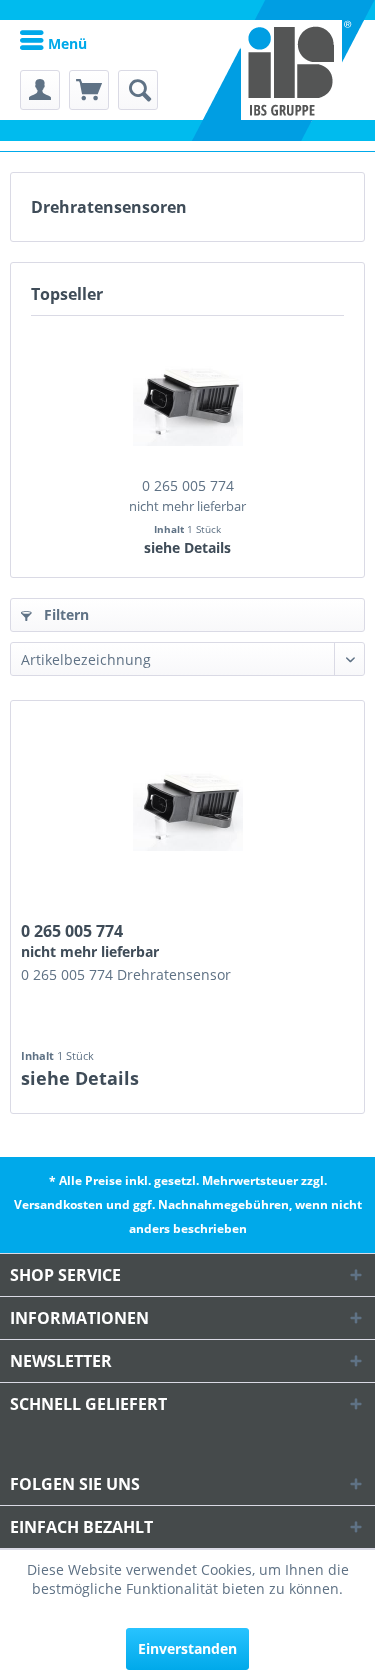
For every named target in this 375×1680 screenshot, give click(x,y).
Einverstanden (187, 1648)
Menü (65, 43)
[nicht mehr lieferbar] (187, 396)
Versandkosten (58, 1204)
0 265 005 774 (187, 495)
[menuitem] (53, 42)
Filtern (64, 614)
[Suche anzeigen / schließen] (138, 90)
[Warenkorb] (89, 90)
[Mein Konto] (40, 90)
